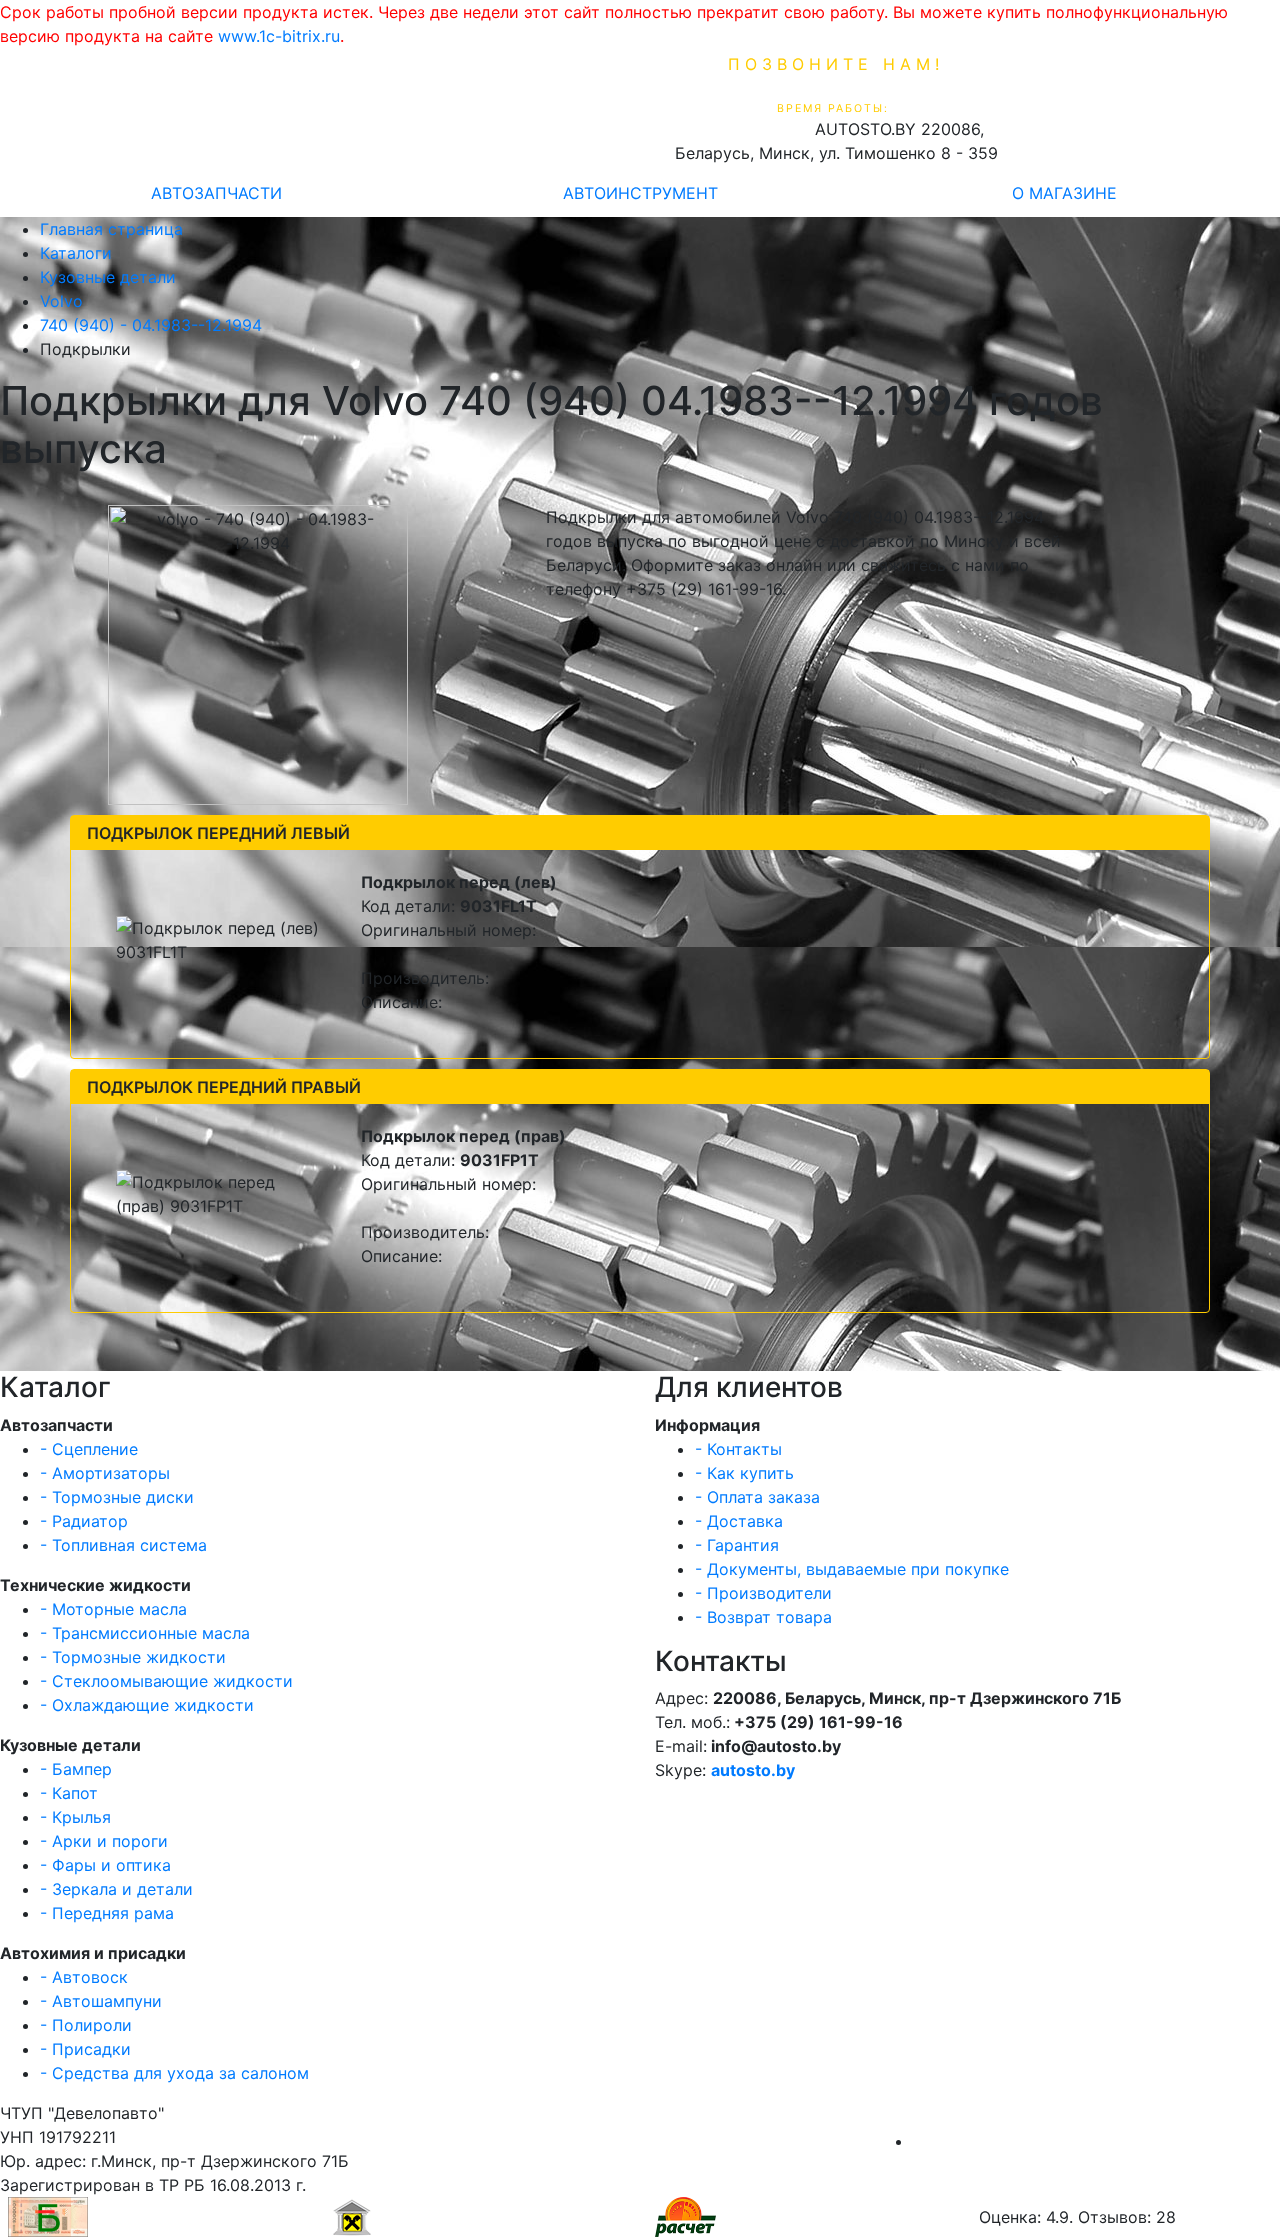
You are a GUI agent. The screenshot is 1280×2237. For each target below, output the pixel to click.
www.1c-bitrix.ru (279, 36)
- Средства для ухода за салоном (174, 2073)
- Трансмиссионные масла (145, 1633)
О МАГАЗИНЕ (1064, 193)
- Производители (763, 1593)
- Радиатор (84, 1521)
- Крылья (75, 1817)
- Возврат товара (763, 1617)
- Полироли (86, 2025)
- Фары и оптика (105, 1865)
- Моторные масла (113, 1609)
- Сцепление (89, 1449)
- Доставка (739, 1521)
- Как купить (744, 1473)
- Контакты (738, 1449)
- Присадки (85, 2049)
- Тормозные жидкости (133, 1657)
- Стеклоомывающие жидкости (166, 1681)
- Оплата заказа (757, 1497)
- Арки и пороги (104, 1841)
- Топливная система (123, 1545)
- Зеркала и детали (116, 1889)
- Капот (69, 1793)
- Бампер (76, 1769)
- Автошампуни (101, 2001)
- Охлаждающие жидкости (147, 1705)
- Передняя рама (107, 1913)
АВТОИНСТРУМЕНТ (640, 193)
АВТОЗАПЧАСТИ (216, 193)
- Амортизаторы (105, 1473)
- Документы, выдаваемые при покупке (852, 1569)
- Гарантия (737, 1545)
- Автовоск (84, 1977)
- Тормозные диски (117, 1497)
